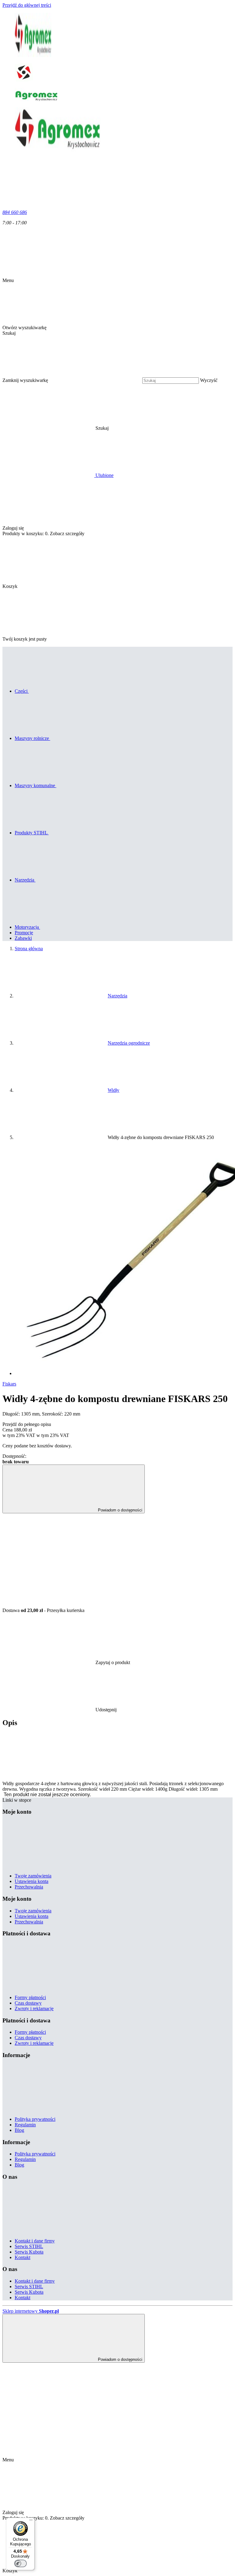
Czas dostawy (28, 2003)
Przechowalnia (29, 1887)
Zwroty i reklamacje (34, 2008)
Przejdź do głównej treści (27, 5)
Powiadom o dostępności (119, 1510)
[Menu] (31, 2521)
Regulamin (25, 2125)
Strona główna (29, 949)
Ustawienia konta (32, 1881)
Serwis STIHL (29, 2246)
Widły (114, 1090)
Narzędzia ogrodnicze (129, 1043)
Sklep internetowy (31, 2311)
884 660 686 (15, 212)
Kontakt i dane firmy (35, 2241)
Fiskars (9, 1384)
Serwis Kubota (29, 2252)
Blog (19, 2130)
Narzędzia (117, 996)
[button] (149, 428)
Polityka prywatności (35, 2119)
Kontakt (22, 2257)
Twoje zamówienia (33, 1876)
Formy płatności (30, 1997)
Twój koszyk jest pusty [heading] (25, 639)
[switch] (21, 2563)
